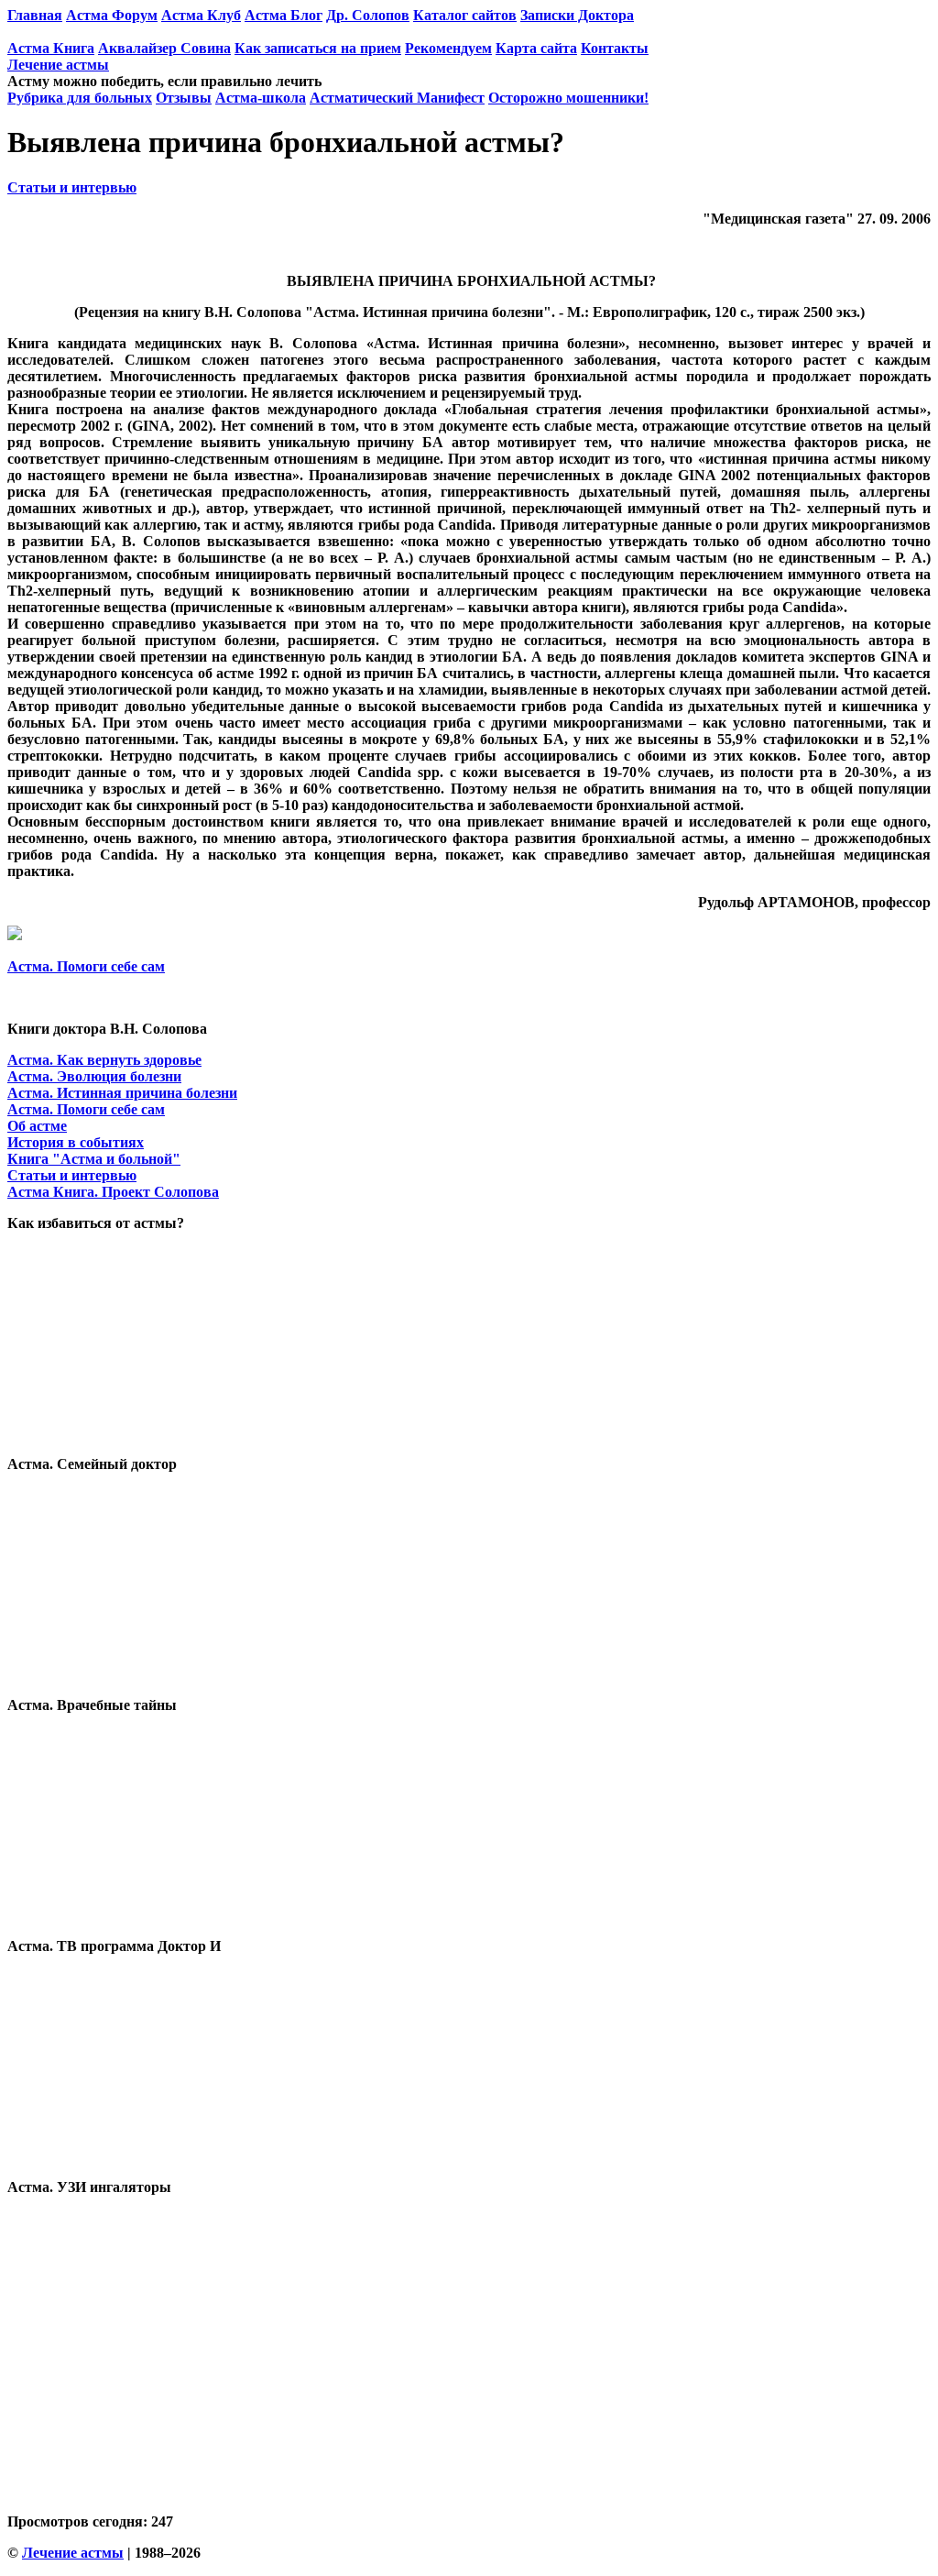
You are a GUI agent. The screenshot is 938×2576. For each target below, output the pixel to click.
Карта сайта (536, 48)
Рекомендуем (448, 48)
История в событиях (76, 1142)
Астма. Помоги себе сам (86, 966)
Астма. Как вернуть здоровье (104, 1060)
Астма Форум (112, 15)
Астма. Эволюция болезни (94, 1076)
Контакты (615, 48)
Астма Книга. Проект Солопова (113, 1192)
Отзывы (184, 98)
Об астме (37, 1126)
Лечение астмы (58, 65)
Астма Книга (51, 48)
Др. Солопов (368, 15)
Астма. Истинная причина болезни (122, 1093)
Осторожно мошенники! (568, 98)
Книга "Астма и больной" (94, 1159)
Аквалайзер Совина (164, 48)
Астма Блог (284, 15)
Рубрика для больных (80, 98)
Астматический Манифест (397, 98)
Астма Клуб (201, 15)
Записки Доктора (577, 15)
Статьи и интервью (72, 187)
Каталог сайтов (465, 15)
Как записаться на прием (318, 48)
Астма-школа (261, 98)
